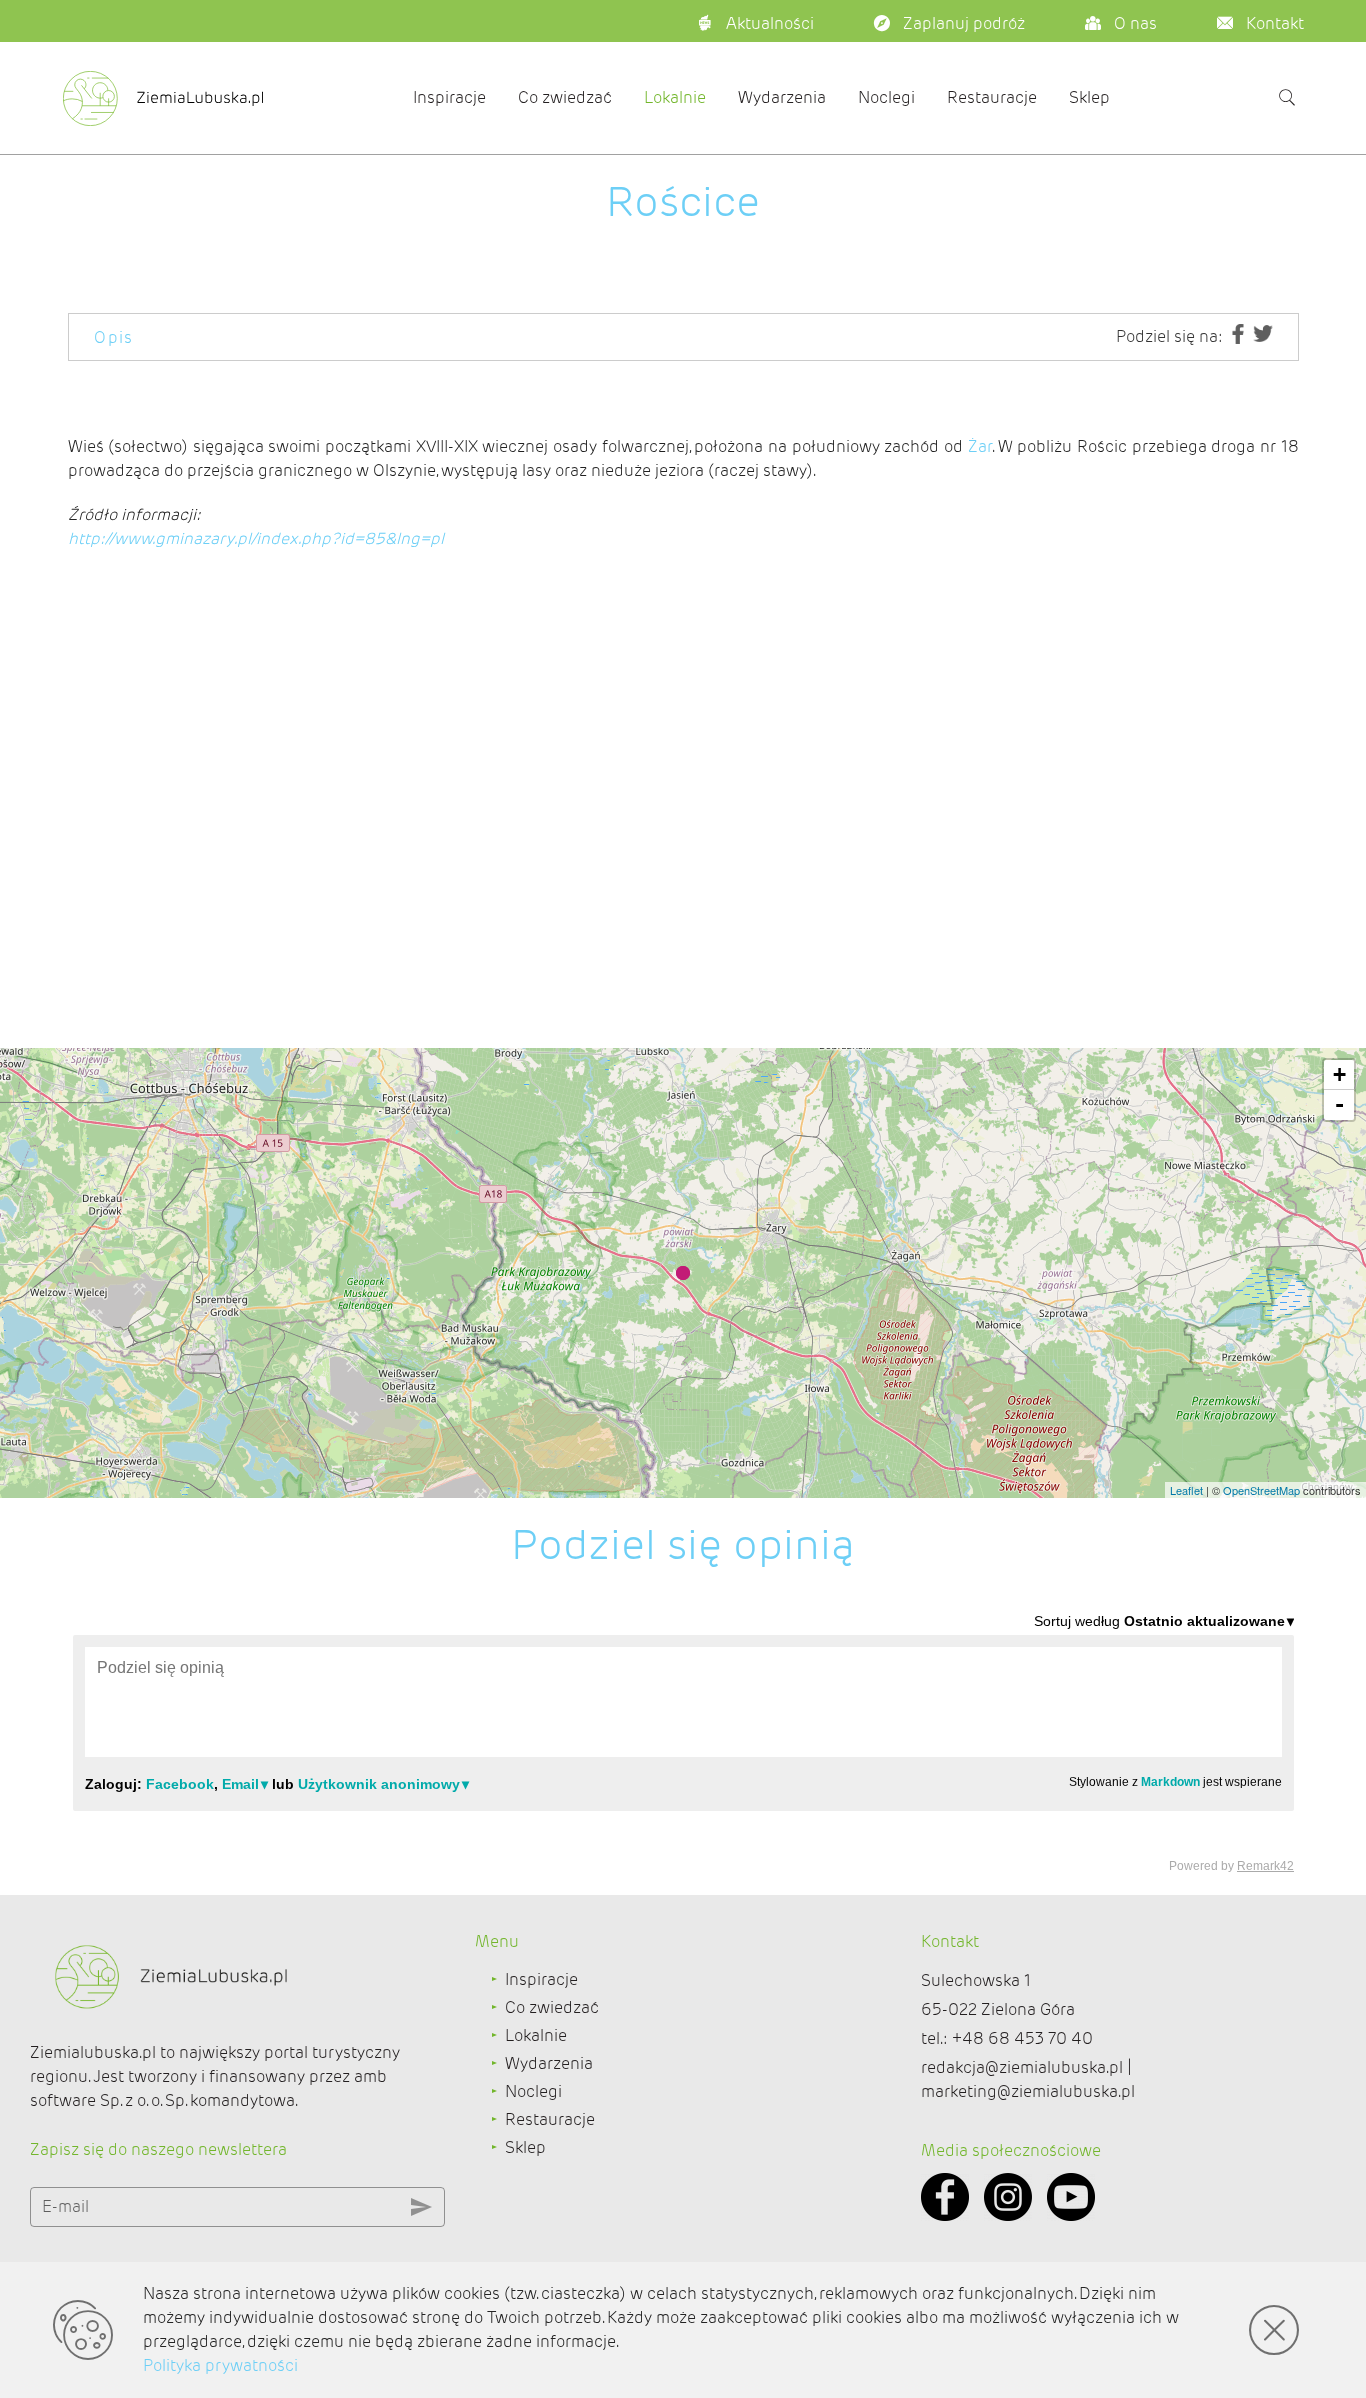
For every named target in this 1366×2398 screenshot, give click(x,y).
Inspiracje (449, 97)
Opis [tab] (114, 337)
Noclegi (886, 97)
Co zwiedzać (565, 97)
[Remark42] (683, 1742)
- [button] (1339, 1104)
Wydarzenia (782, 97)
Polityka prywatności (220, 2365)
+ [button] (1339, 1074)
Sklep (1089, 97)
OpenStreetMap (1261, 1490)
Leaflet (1186, 1490)
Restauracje (992, 97)
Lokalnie (675, 97)
